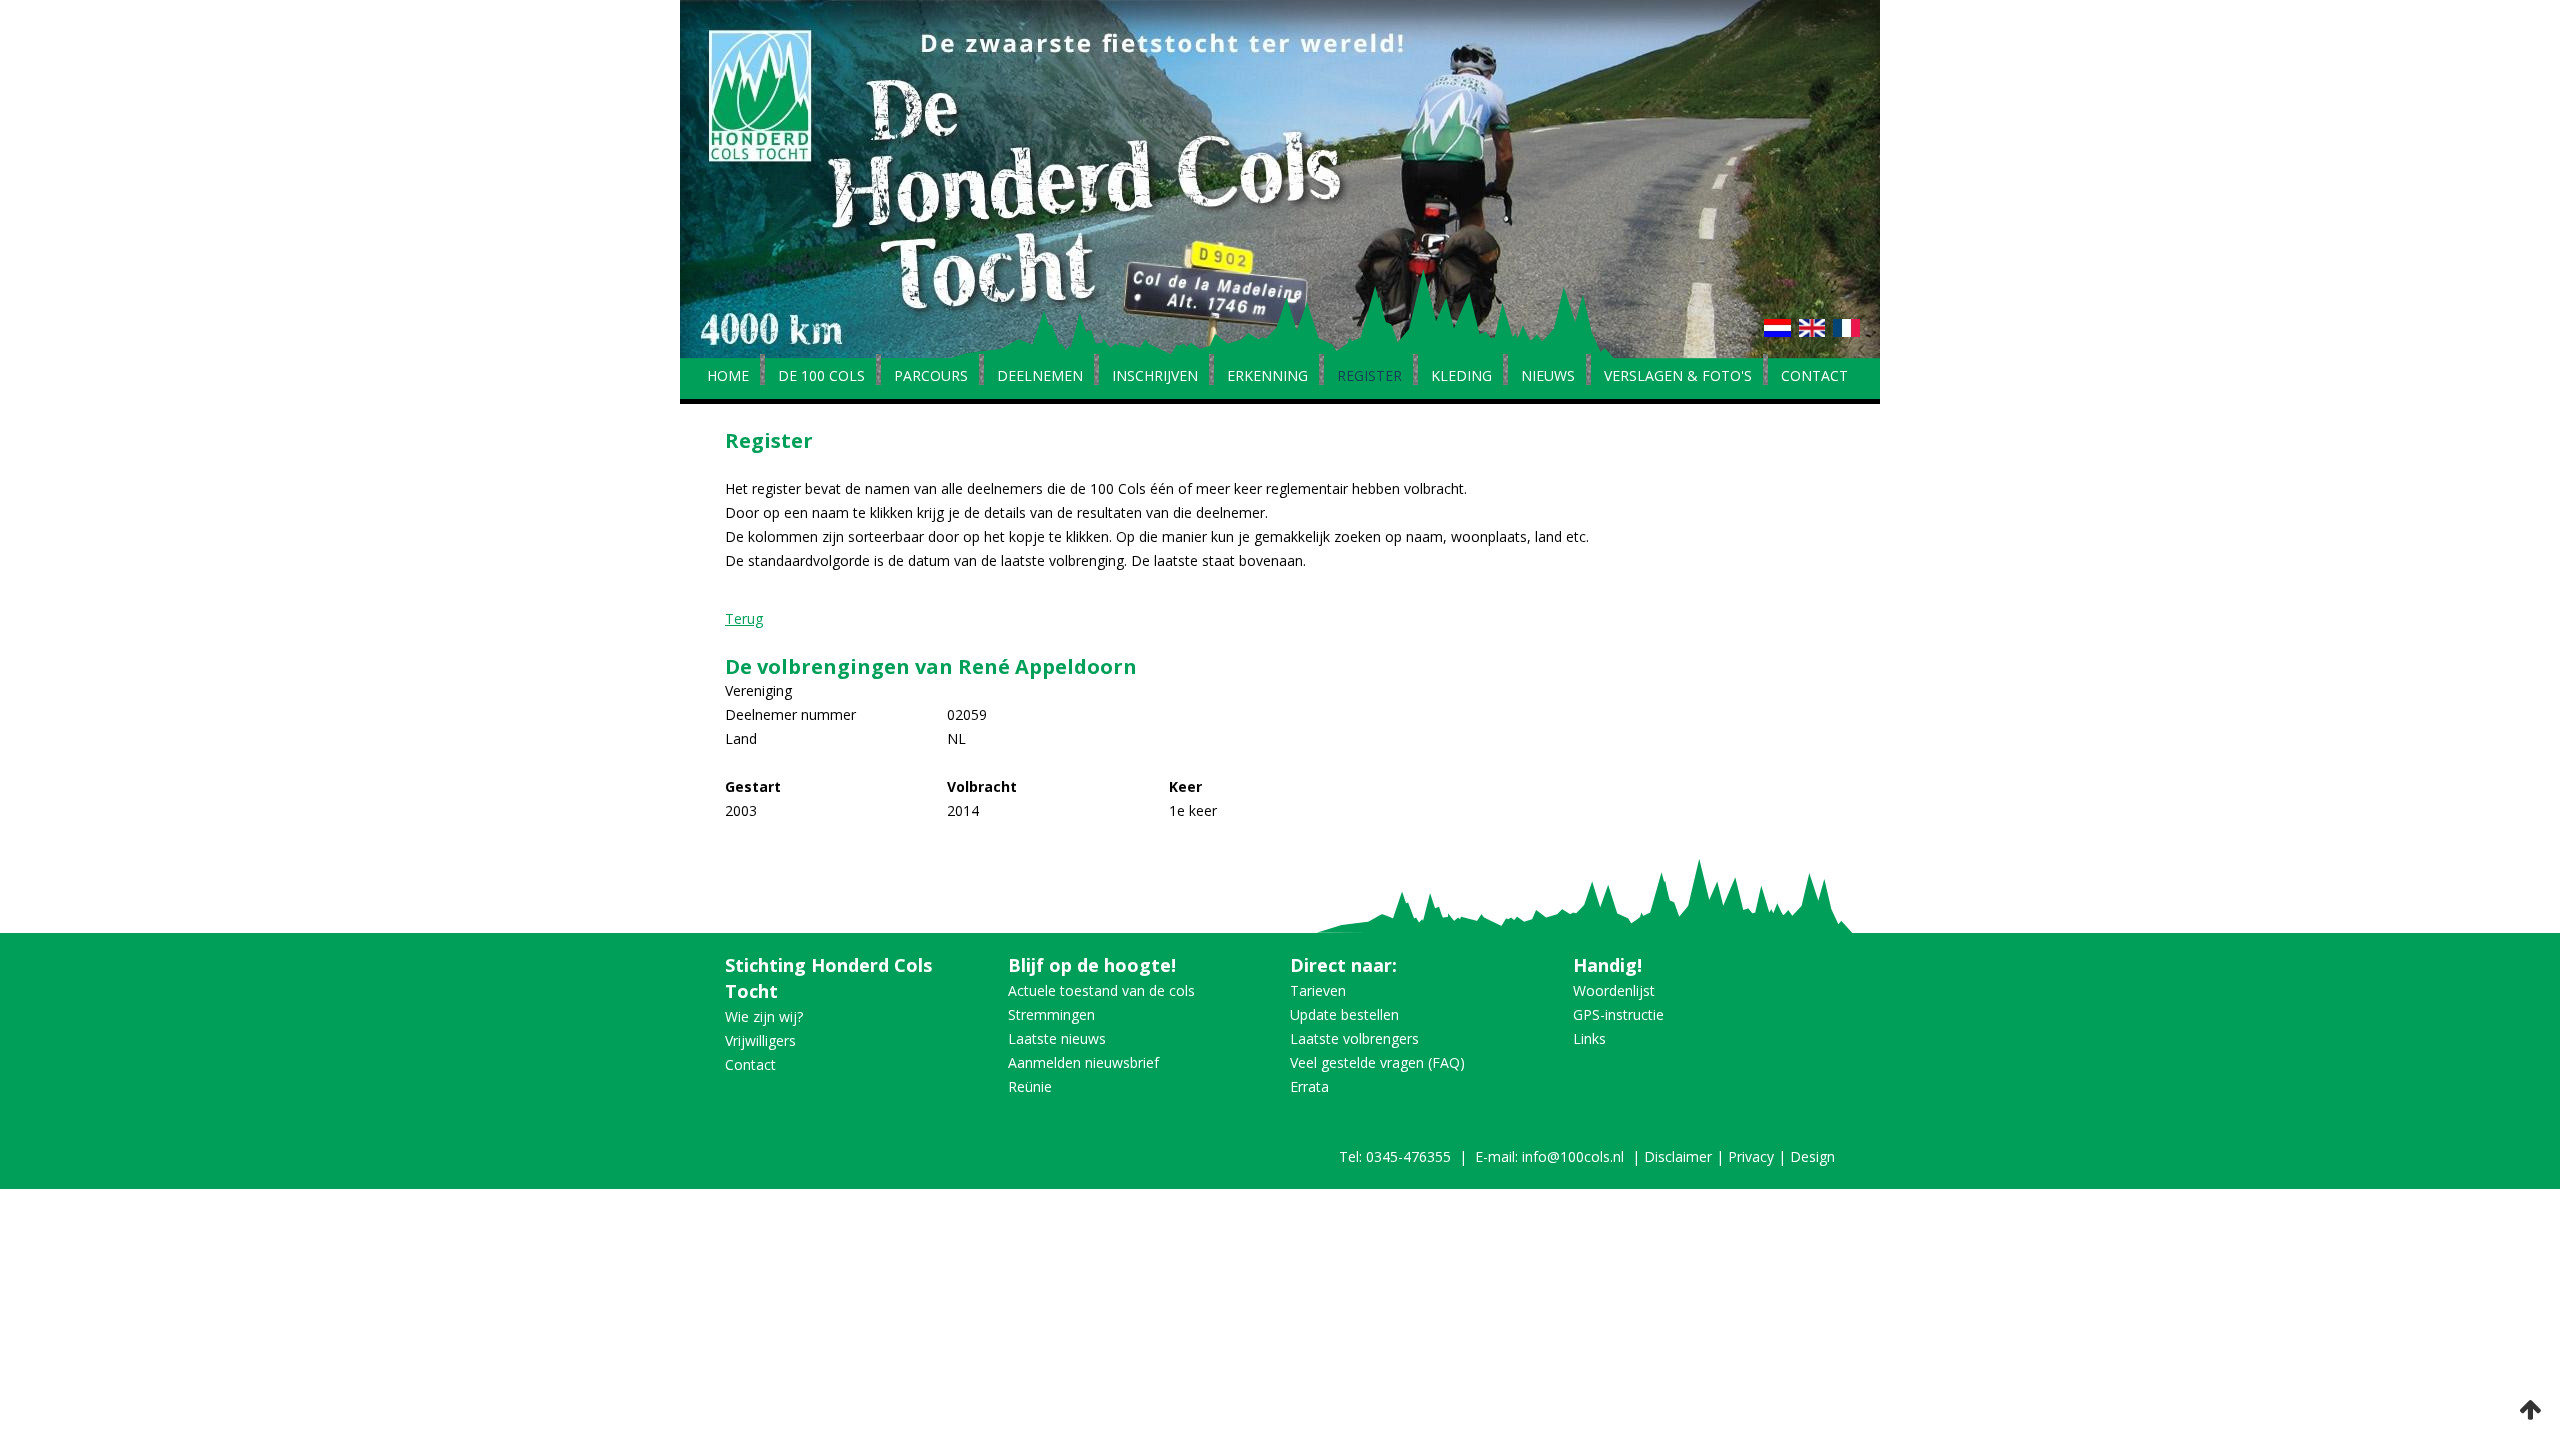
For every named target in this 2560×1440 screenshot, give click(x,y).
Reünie (1030, 1086)
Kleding (1461, 377)
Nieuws (1548, 377)
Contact (1814, 377)
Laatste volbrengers (1354, 1038)
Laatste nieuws (1057, 1038)
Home (728, 377)
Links (1589, 1038)
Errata (1309, 1086)
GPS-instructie (1618, 1014)
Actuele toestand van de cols (1101, 990)
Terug (744, 618)
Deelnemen (1040, 377)
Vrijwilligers (760, 1040)
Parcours (931, 377)
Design (1812, 1156)
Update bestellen (1344, 1014)
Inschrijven (1155, 377)
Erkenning (1267, 377)
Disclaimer (1678, 1156)
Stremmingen (1051, 1014)
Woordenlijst (1614, 990)
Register (1369, 377)
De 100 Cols (821, 377)
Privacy (1751, 1156)
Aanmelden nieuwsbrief (1083, 1062)
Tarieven (1318, 990)
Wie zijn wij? (764, 1016)
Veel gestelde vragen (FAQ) (1377, 1062)
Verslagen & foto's (1678, 377)
